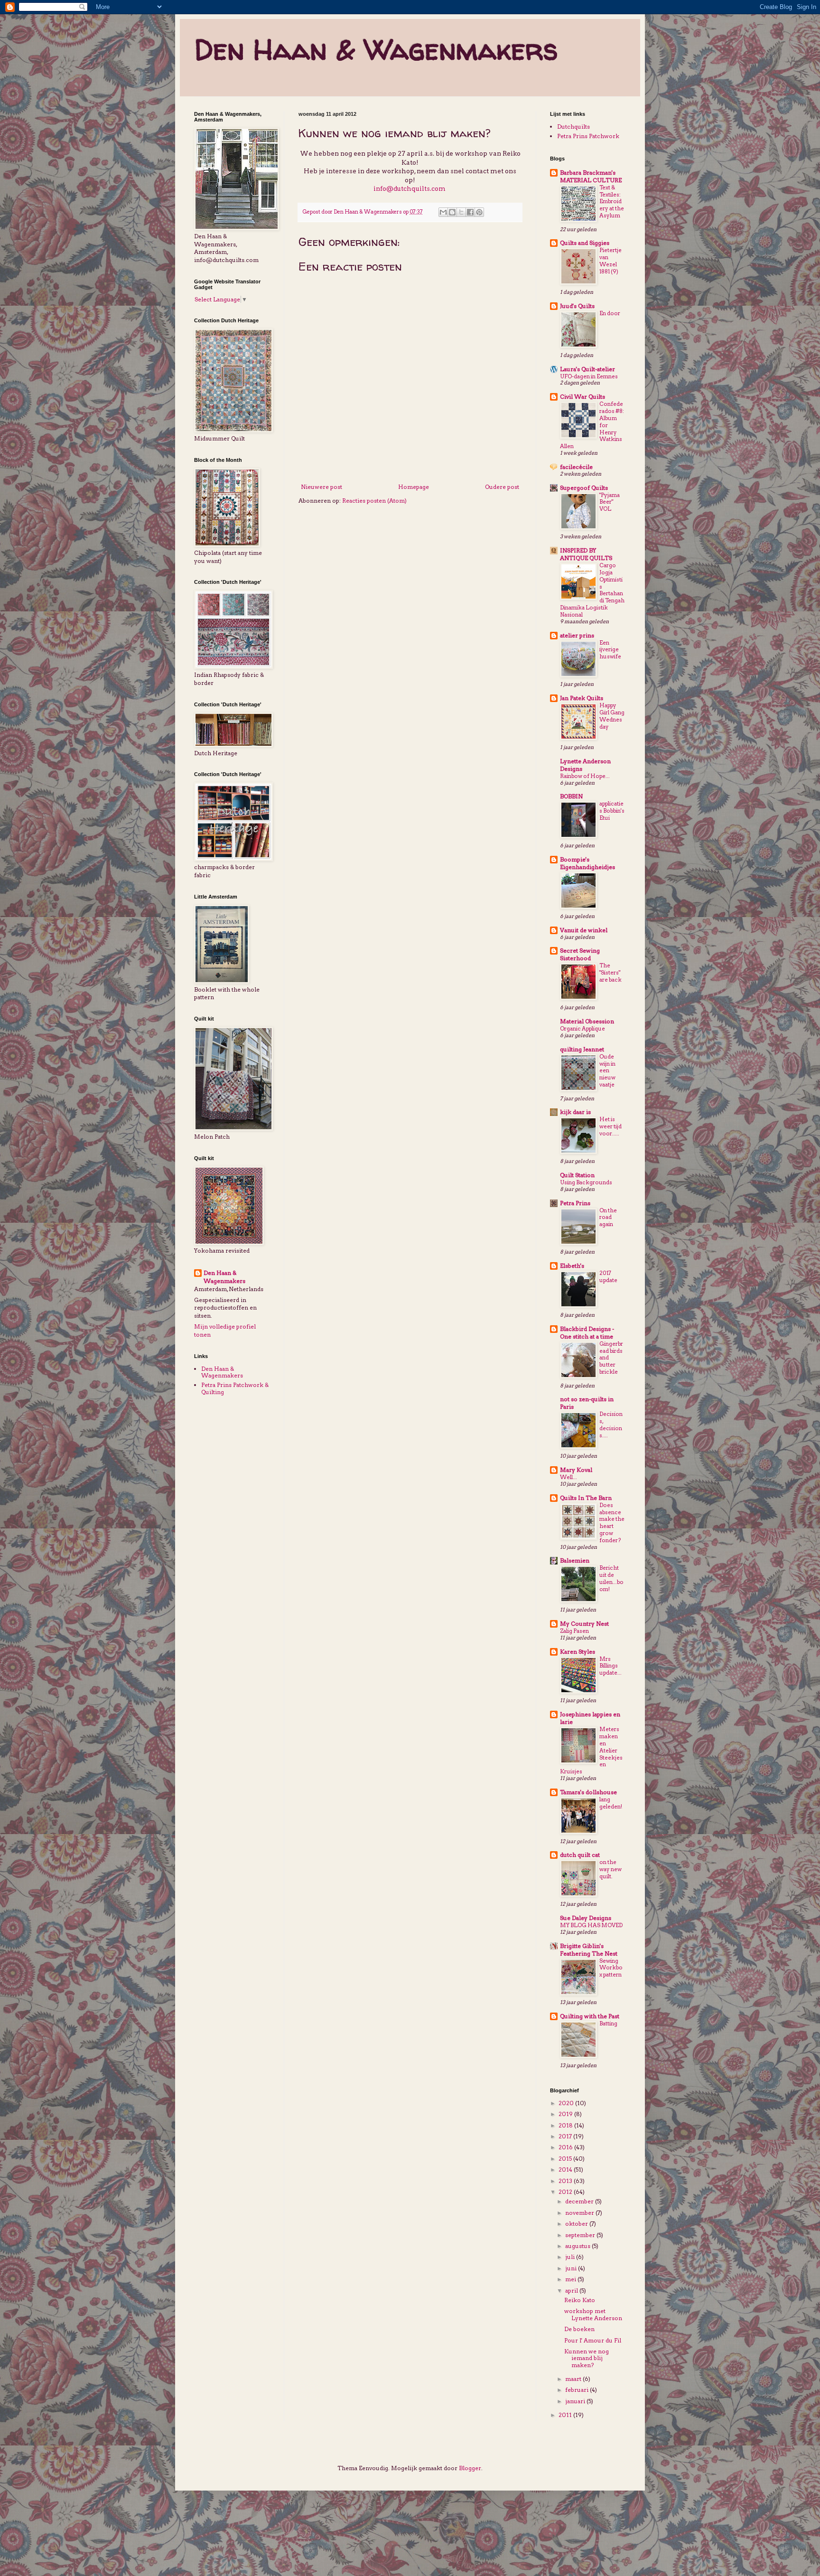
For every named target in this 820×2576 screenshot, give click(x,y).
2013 (566, 2181)
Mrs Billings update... (610, 1666)
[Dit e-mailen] (443, 212)
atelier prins (577, 635)
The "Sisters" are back (610, 973)
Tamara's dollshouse (588, 1792)
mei (571, 2279)
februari (578, 2390)
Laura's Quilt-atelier (587, 369)
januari (576, 2401)
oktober (577, 2224)
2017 (566, 2136)
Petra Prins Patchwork (588, 136)
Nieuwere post (321, 487)
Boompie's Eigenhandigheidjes (587, 863)
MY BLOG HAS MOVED (591, 1925)
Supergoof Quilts (584, 488)
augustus (578, 2246)
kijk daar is (575, 1112)
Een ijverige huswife (610, 650)
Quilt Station (577, 1175)
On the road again (608, 1218)
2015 (566, 2159)
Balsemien (575, 1560)
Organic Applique (582, 1029)
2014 (566, 2169)
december (580, 2201)
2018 (566, 2125)
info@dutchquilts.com (410, 188)
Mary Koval (576, 1470)
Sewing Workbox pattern (611, 1968)
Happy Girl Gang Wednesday (612, 716)
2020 (567, 2103)
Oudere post (502, 487)
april (572, 2290)
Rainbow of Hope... (585, 776)
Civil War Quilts (582, 397)
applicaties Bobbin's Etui (612, 811)
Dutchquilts (573, 126)
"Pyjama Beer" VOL (610, 502)
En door (610, 313)
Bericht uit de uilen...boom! (611, 1578)
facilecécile (576, 467)
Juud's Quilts (577, 306)
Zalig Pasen (574, 1631)
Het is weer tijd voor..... (610, 1126)
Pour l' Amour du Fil (593, 2340)
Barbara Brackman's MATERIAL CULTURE (591, 176)
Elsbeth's (572, 1266)
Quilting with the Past (590, 2016)
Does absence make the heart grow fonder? (612, 1523)
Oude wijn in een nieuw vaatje (607, 1071)
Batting (608, 2023)
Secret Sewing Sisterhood (580, 954)
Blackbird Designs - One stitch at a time (587, 1333)
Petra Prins (575, 1203)
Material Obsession (587, 1021)
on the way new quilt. (610, 1869)
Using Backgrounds (586, 1182)
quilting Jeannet (582, 1049)
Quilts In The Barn (586, 1498)
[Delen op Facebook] (470, 212)
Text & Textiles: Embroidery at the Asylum (612, 201)
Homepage (414, 487)
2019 (566, 2114)
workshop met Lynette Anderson (593, 2314)
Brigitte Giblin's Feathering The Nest (589, 1950)
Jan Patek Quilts (582, 698)
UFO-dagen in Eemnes (589, 376)
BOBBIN (571, 796)
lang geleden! (611, 1803)
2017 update (608, 1277)
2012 (566, 2192)
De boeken (579, 2329)
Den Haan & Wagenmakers (376, 49)
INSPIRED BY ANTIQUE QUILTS (586, 554)
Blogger (470, 2468)
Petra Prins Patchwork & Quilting (235, 1388)
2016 (566, 2147)
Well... (568, 1477)
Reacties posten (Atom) (374, 501)
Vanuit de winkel (584, 930)
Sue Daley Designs (586, 1918)
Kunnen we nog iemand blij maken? (587, 2358)
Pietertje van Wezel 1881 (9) (610, 261)
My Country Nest (584, 1624)
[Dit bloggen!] (452, 212)
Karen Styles (578, 1652)
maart (574, 2379)
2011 (566, 2415)
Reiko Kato (580, 2300)
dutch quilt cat (580, 1855)
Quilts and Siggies (585, 243)
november (580, 2213)
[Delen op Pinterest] (479, 212)
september (581, 2235)
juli (571, 2257)
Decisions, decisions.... (611, 1424)
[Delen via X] (461, 212)
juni (572, 2268)
